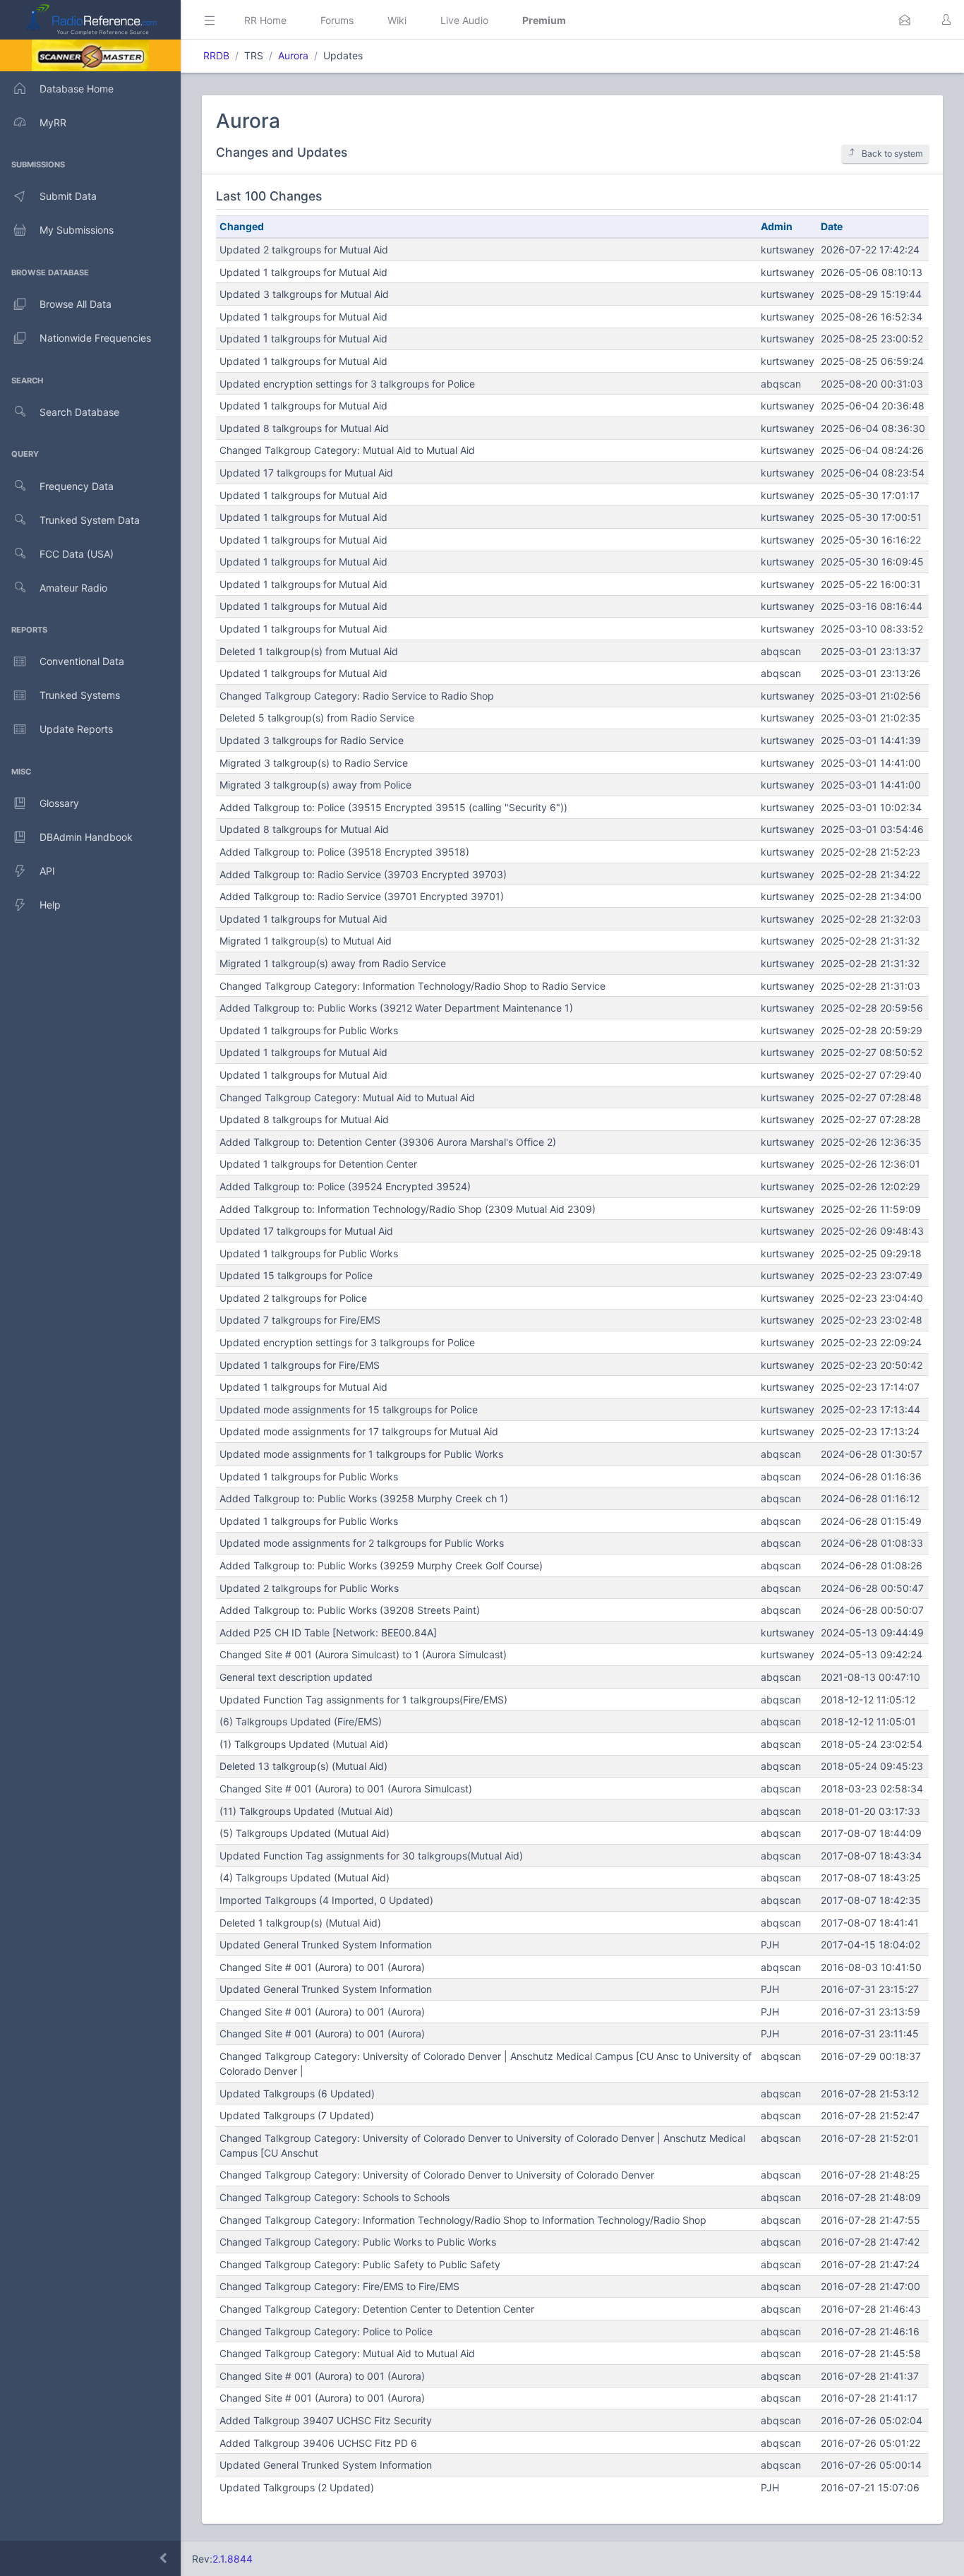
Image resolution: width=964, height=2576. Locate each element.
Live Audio (464, 20)
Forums (337, 20)
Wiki (397, 20)
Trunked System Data (90, 520)
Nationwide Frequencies (95, 338)
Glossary (59, 803)
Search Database (79, 412)
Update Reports (76, 729)
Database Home (77, 89)
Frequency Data (77, 486)
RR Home (265, 20)
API (47, 871)
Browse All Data (76, 304)
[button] (905, 20)
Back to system (892, 154)
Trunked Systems (80, 695)
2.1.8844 (233, 2559)
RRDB (216, 55)
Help (50, 905)
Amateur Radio (73, 588)
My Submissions (77, 230)
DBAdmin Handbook (86, 837)
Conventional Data (82, 661)
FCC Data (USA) (77, 554)
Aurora (293, 55)
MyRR (53, 122)
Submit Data (68, 196)
